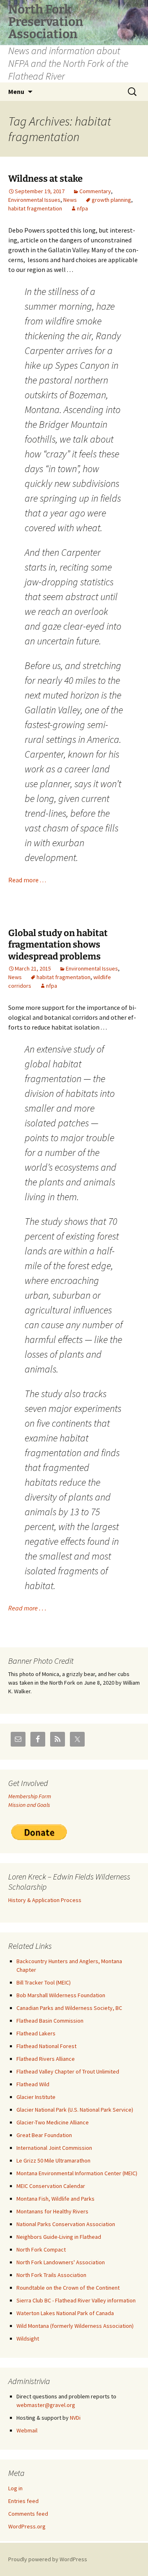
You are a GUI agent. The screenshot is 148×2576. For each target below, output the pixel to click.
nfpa (82, 208)
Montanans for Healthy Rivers (52, 2211)
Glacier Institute (36, 2097)
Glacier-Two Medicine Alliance (53, 2122)
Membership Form (30, 1796)
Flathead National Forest (46, 2046)
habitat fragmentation (35, 208)
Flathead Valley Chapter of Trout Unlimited (68, 2071)
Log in (15, 2488)
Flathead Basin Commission (50, 2021)
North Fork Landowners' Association (61, 2262)
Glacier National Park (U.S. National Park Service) (75, 2110)
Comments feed (28, 2514)
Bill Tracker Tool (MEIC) (44, 1982)
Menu (16, 91)
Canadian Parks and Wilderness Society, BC (69, 2008)
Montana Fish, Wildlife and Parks (55, 2199)
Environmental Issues (34, 200)
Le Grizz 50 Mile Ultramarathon (53, 2160)
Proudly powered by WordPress (48, 2559)
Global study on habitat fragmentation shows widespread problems (58, 945)
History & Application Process (45, 1900)
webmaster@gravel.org (46, 2405)
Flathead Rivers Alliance (46, 2059)
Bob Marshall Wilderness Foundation (61, 1995)
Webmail (27, 2430)
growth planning (111, 200)
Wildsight (28, 2338)
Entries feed (23, 2501)
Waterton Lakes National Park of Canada (65, 2313)
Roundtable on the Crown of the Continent (68, 2288)
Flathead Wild (33, 2084)
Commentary (95, 191)
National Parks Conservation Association (66, 2224)
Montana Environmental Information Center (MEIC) (77, 2173)
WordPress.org (27, 2526)
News (70, 200)
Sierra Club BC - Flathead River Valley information (76, 2300)
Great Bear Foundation (44, 2135)
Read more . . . (27, 880)
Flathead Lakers (36, 2033)
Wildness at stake (45, 179)
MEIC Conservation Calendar (51, 2186)
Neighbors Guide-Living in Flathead (59, 2237)
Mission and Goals (29, 1805)
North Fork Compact (41, 2249)
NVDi (75, 2418)
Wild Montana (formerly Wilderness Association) (75, 2326)
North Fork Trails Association (51, 2275)
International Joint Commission (54, 2148)
